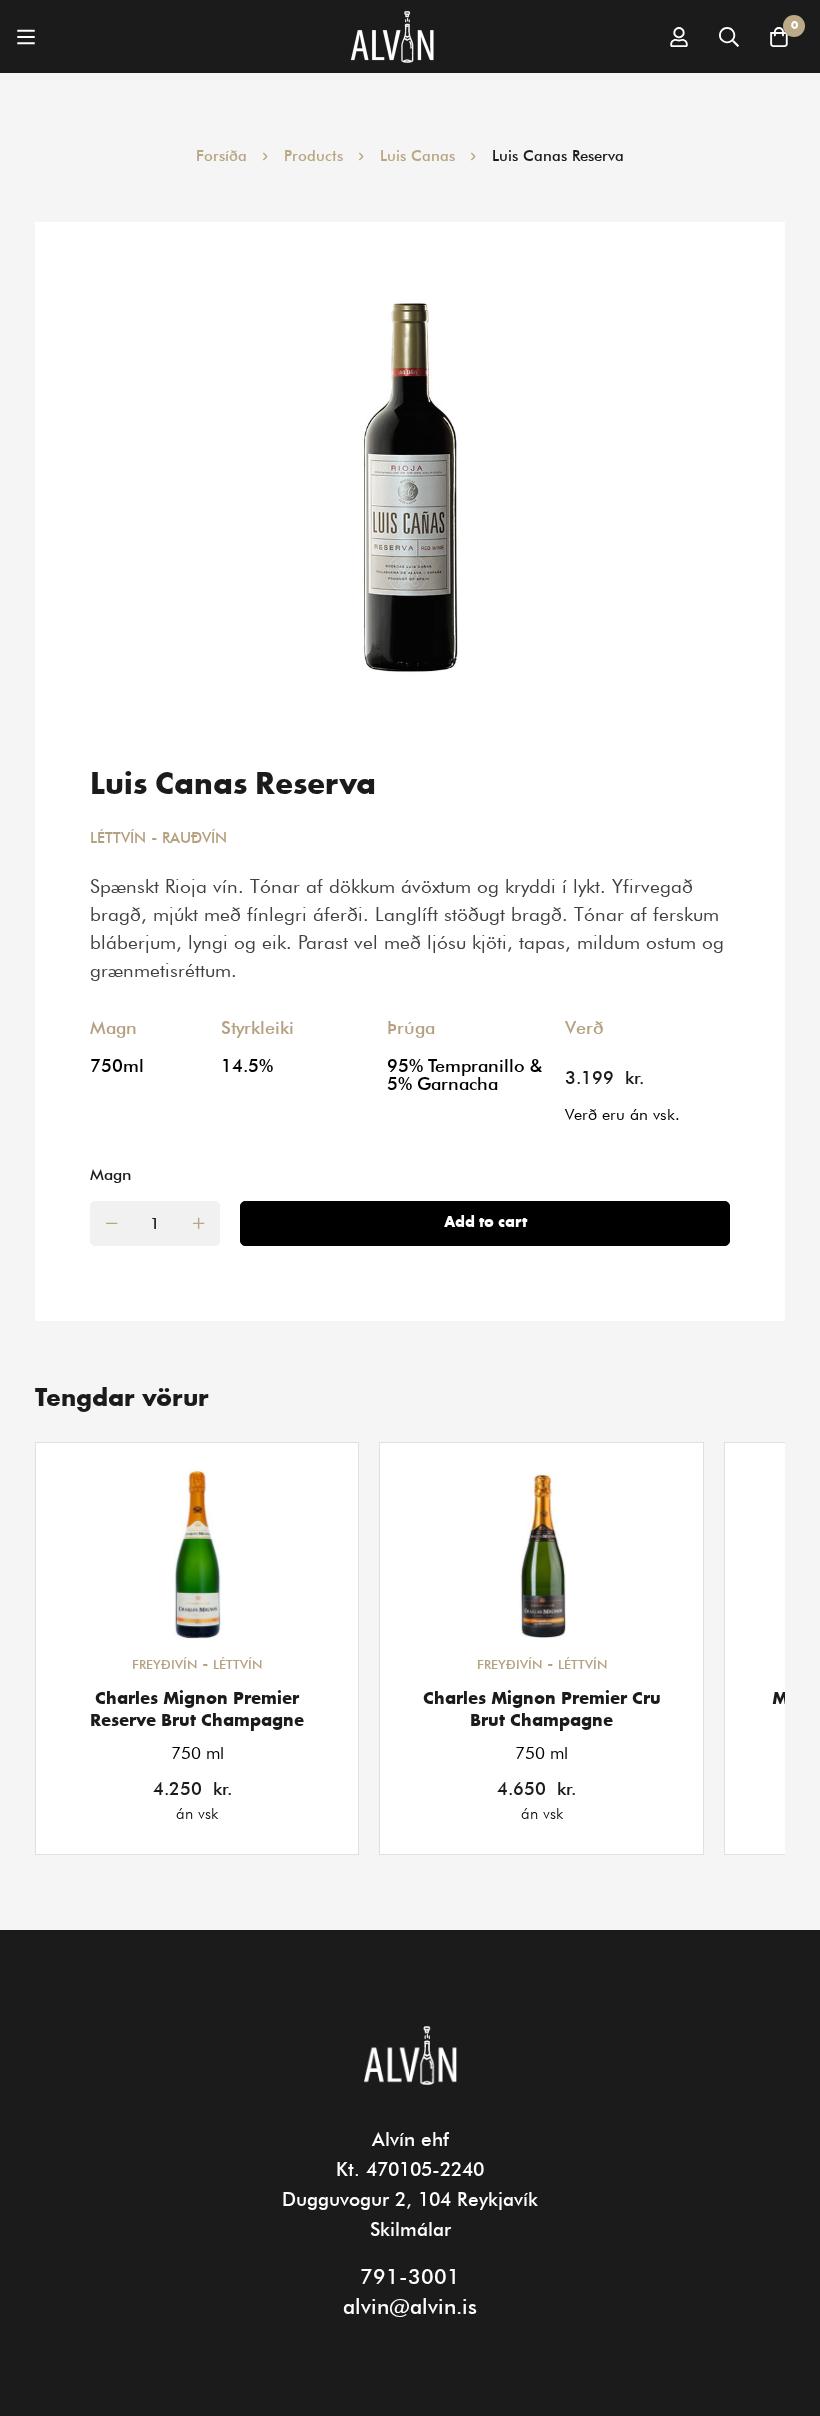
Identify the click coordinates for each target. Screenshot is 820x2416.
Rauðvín (194, 838)
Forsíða (221, 156)
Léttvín (118, 838)
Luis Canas (417, 156)
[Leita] (729, 37)
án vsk (197, 1813)
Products (313, 156)
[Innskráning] (679, 37)
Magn (110, 1174)
